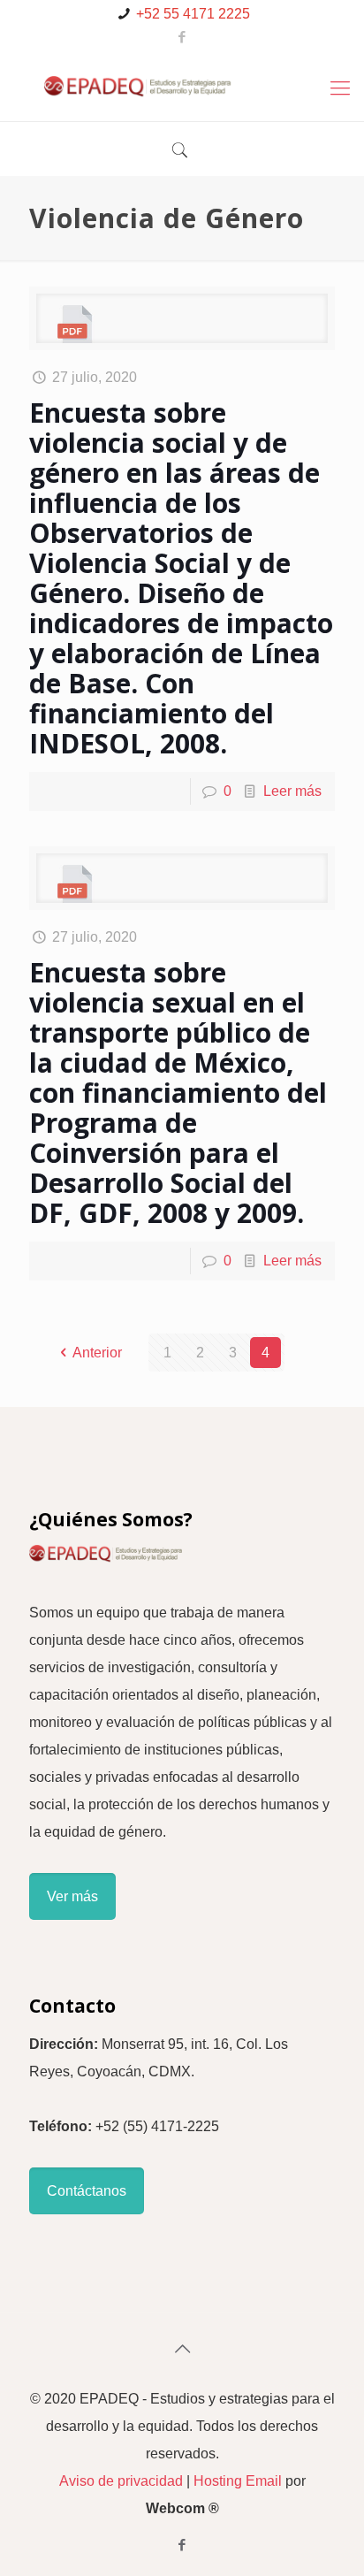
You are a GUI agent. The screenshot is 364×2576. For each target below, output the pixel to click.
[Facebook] (182, 37)
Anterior (97, 1353)
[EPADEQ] (182, 86)
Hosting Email (238, 2481)
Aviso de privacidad (121, 2481)
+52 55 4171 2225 (193, 14)
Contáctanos (87, 2191)
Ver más (72, 1896)
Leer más (292, 791)
